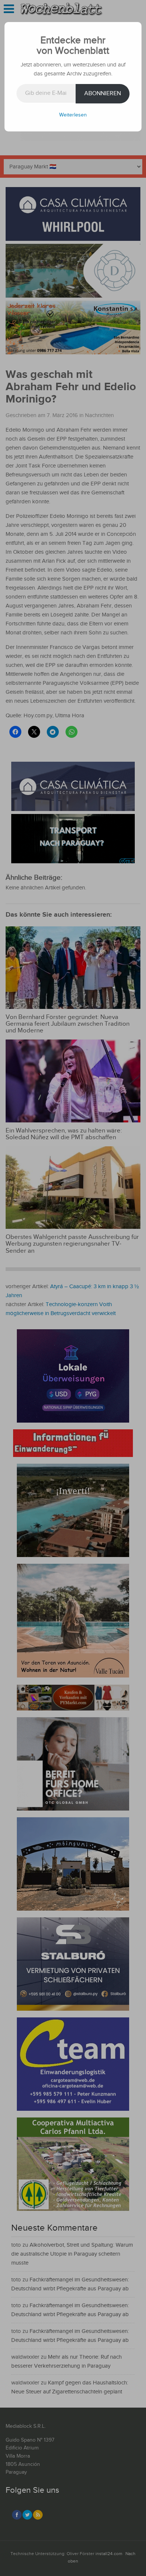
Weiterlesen (73, 115)
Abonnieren (103, 94)
